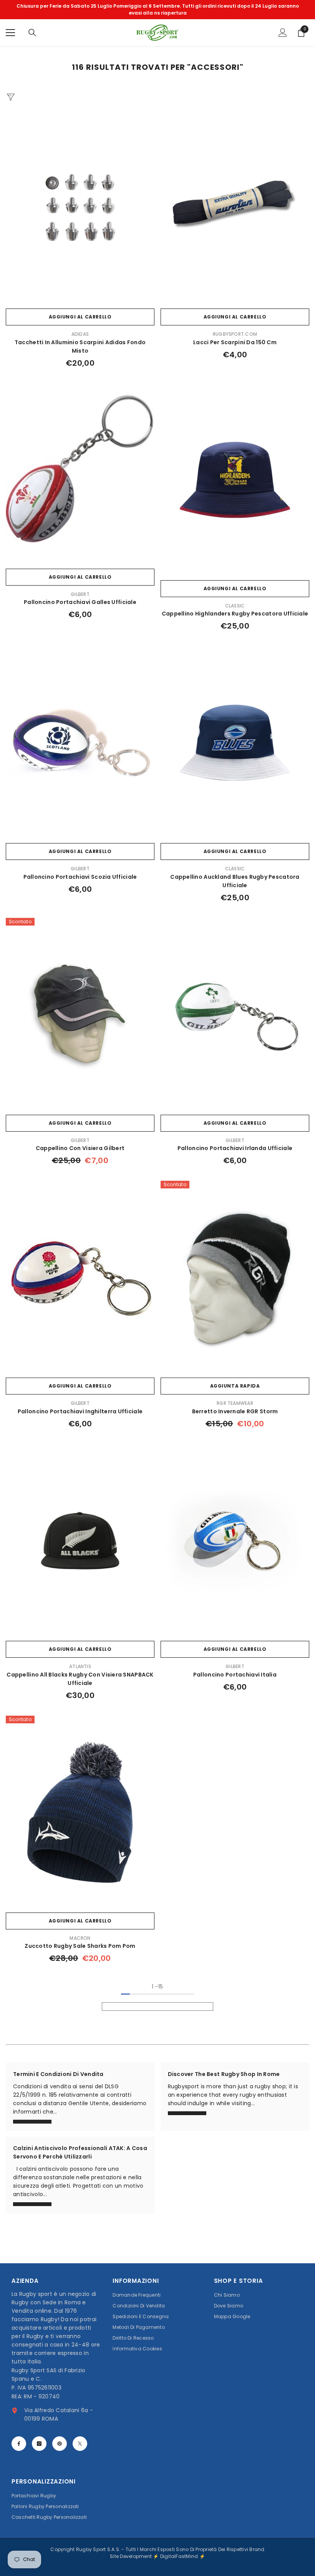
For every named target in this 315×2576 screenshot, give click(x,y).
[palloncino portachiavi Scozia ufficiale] (80, 743)
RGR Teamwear (235, 1403)
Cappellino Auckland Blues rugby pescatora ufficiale (235, 881)
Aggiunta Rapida (235, 1386)
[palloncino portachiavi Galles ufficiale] (80, 468)
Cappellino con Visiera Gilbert (80, 1148)
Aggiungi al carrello (80, 317)
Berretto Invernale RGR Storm (235, 1411)
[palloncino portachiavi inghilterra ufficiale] (80, 1277)
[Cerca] (32, 33)
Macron (80, 1938)
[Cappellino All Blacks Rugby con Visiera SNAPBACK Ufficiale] (80, 1540)
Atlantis (80, 1666)
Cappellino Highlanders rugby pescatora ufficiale (235, 614)
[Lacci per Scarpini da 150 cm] (235, 208)
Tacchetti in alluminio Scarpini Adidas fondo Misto (80, 347)
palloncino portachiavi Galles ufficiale (80, 602)
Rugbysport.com (235, 334)
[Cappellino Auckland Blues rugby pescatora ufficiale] (235, 743)
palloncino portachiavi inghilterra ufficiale (80, 1411)
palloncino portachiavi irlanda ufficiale (235, 1148)
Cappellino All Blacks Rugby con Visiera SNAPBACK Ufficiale (80, 1679)
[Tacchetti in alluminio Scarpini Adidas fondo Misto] (80, 208)
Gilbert (80, 594)
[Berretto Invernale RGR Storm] (235, 1277)
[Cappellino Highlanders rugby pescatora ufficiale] (235, 480)
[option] (157, 10)
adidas (80, 334)
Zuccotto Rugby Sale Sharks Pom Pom (80, 1946)
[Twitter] (80, 2444)
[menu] (10, 33)
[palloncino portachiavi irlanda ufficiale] (235, 1014)
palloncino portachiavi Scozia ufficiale (80, 877)
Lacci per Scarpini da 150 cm (235, 342)
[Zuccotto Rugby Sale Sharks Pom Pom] (80, 1812)
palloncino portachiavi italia (235, 1675)
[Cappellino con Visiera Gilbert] (80, 1014)
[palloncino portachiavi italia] (235, 1540)
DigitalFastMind (180, 2556)
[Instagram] (39, 2444)
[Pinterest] (60, 2444)
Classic (235, 606)
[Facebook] (19, 2444)
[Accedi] (283, 33)
